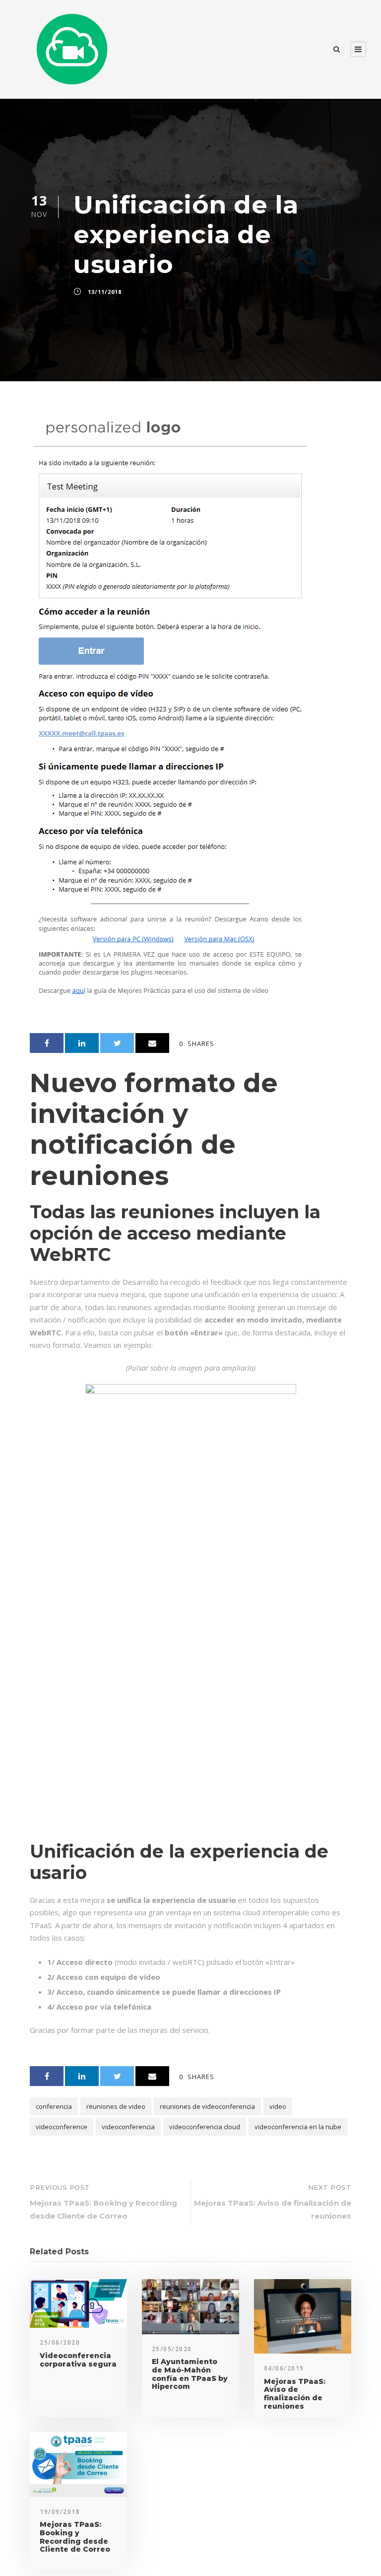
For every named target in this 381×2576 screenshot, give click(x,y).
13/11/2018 (105, 292)
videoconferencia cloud (205, 2127)
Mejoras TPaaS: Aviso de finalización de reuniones (295, 2394)
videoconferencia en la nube (298, 2127)
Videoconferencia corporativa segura (78, 2360)
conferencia (54, 2106)
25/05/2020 (172, 2349)
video (278, 2106)
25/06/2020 (60, 2342)
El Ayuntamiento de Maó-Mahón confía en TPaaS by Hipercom (190, 2374)
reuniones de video (116, 2106)
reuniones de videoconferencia (207, 2106)
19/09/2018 (60, 2512)
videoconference (62, 2127)
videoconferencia (128, 2127)
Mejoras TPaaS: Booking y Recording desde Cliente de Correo (75, 2537)
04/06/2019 (284, 2368)
